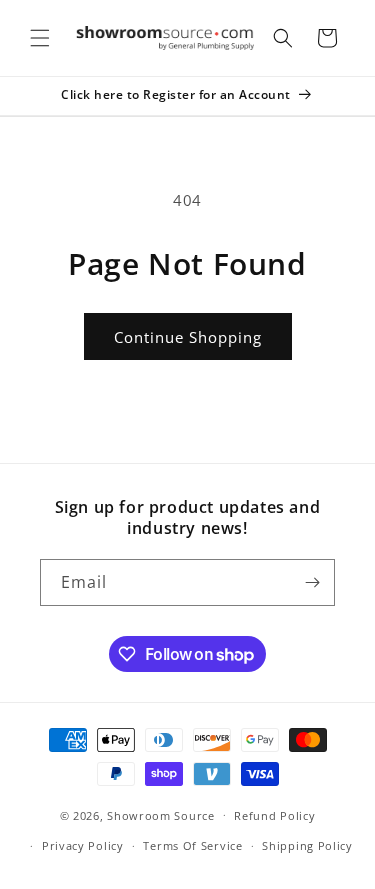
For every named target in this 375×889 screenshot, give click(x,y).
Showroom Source (161, 814)
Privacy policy (83, 845)
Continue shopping (188, 337)
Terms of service (192, 845)
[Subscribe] (312, 582)
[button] (40, 38)
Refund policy (274, 815)
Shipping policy (307, 845)
